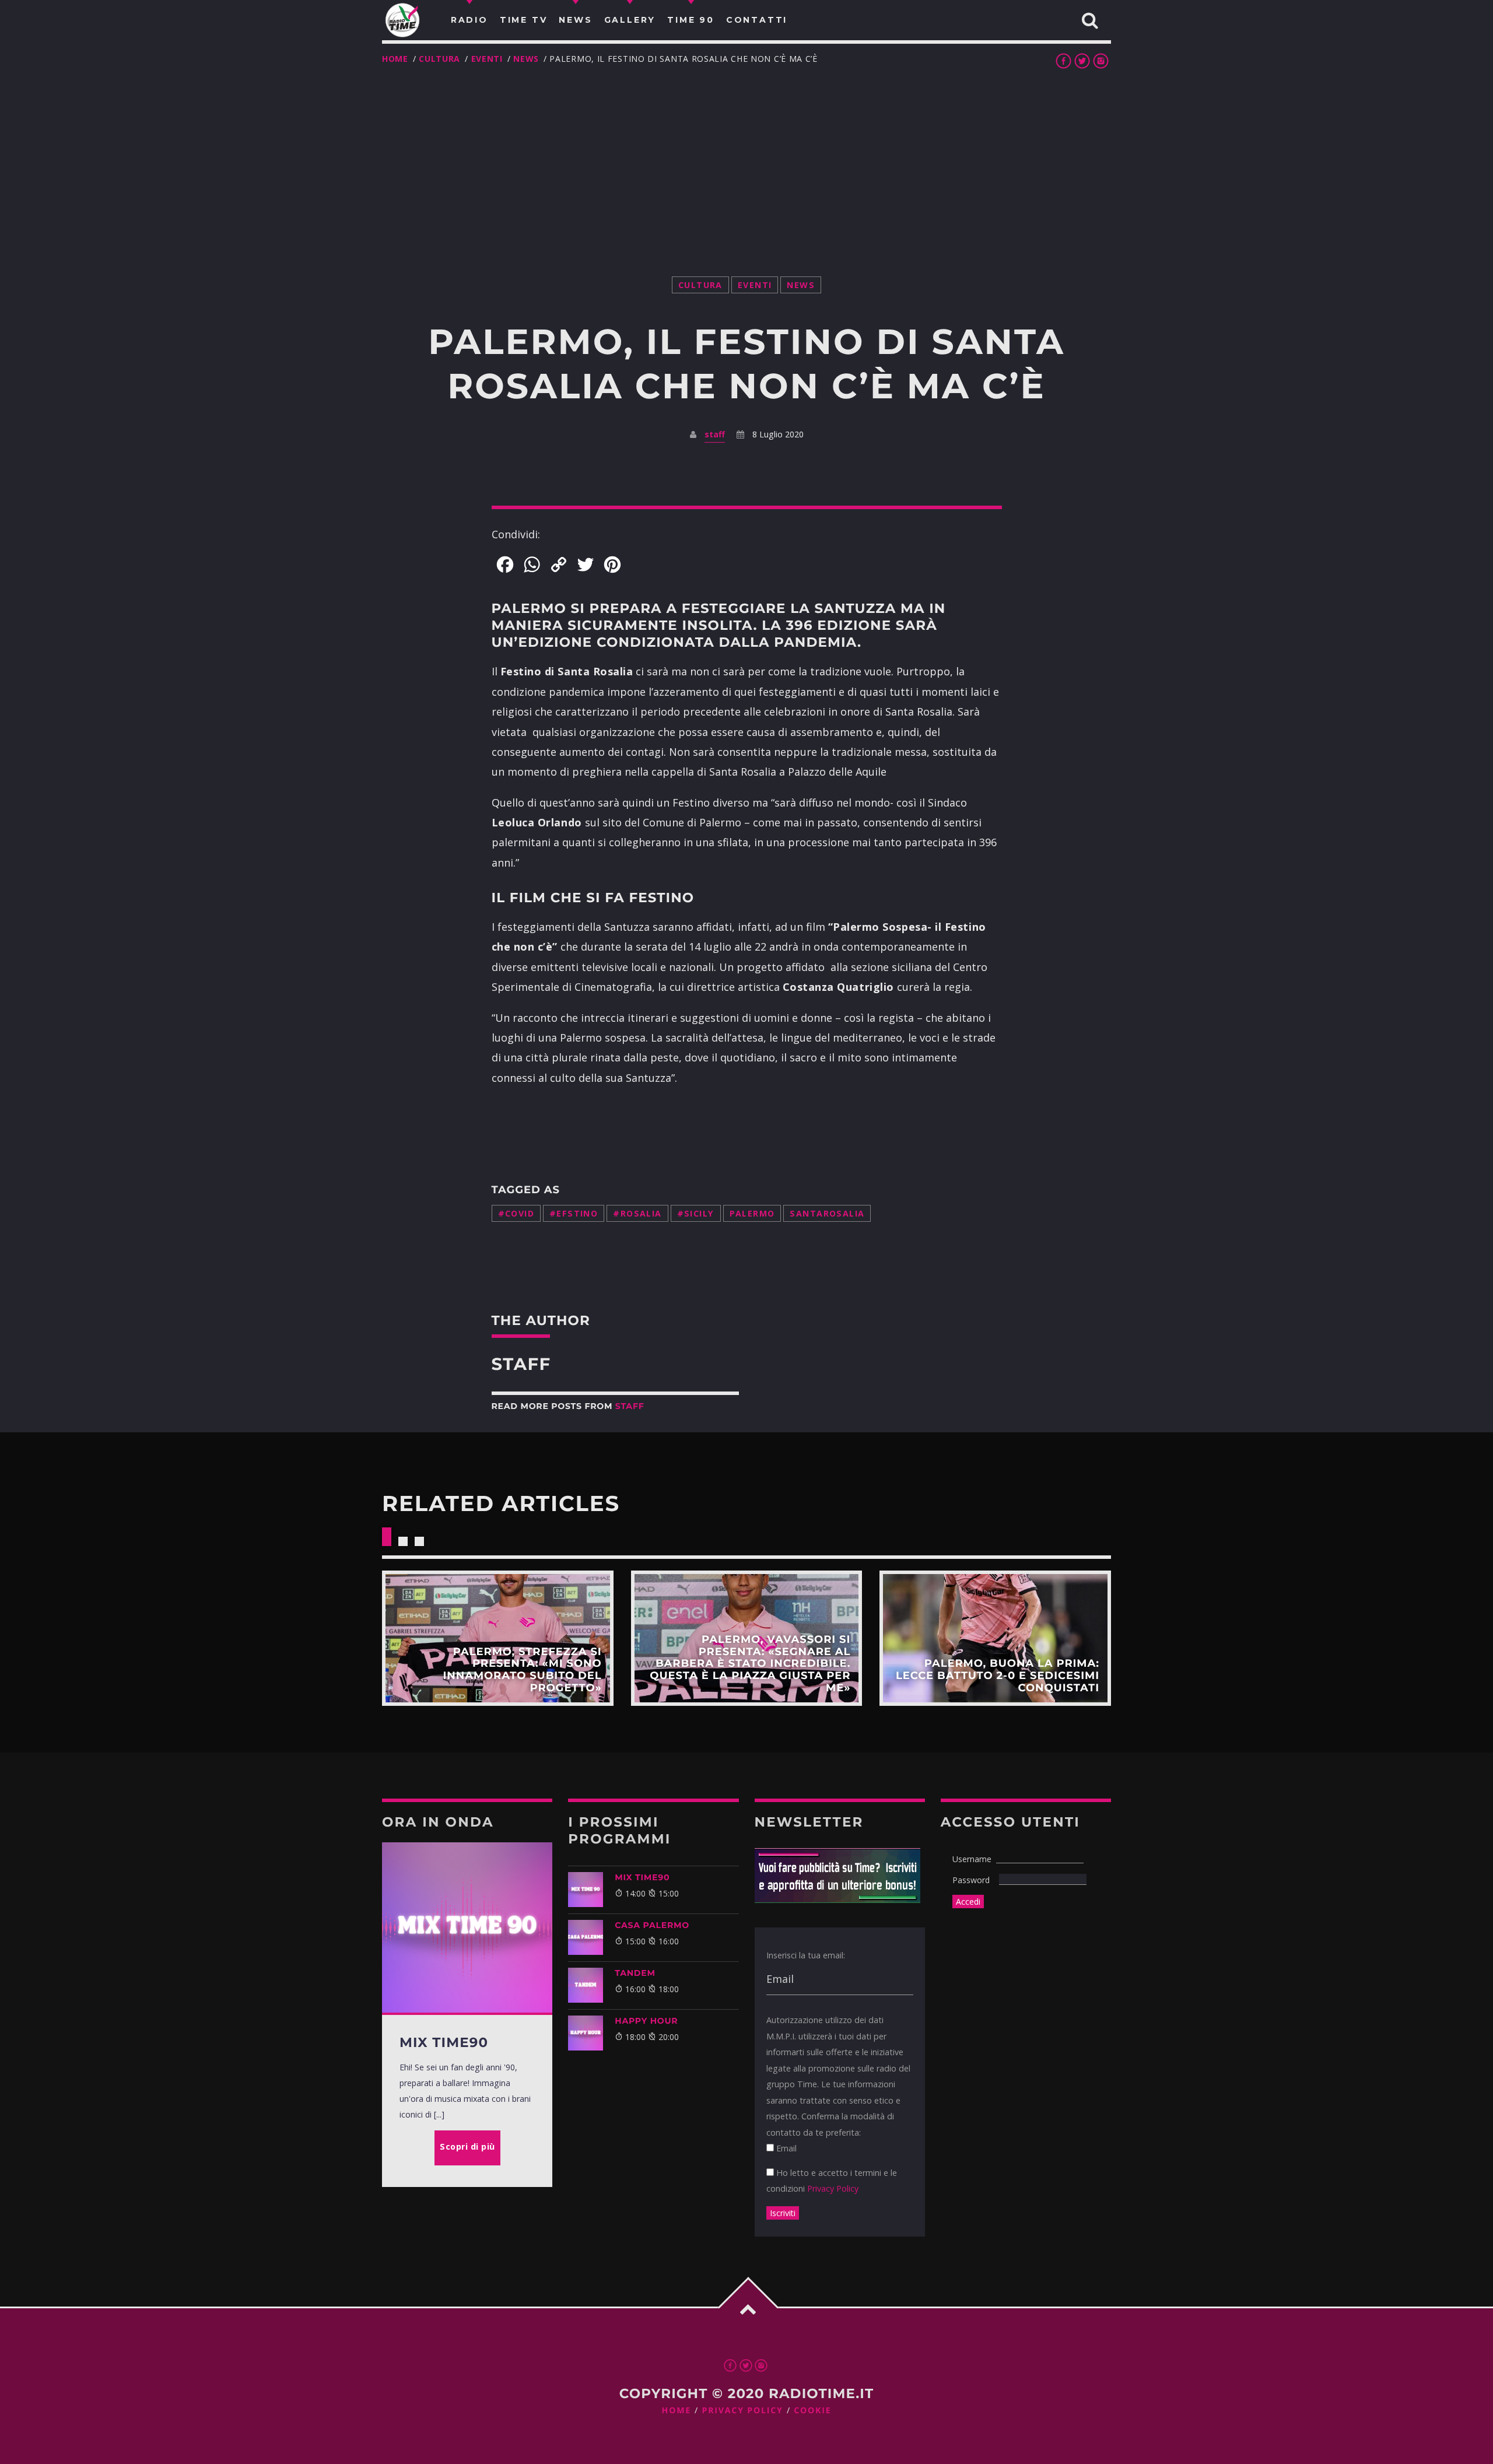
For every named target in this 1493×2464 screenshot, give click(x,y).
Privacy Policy (833, 2188)
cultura (439, 59)
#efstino (574, 1213)
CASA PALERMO (652, 1925)
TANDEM (635, 1973)
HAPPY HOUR (646, 2021)
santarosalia (827, 1213)
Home (395, 59)
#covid (516, 1213)
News (526, 59)
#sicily (696, 1213)
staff (715, 434)
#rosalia (637, 1213)
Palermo (752, 1213)
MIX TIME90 (642, 1877)
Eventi (487, 59)
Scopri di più (498, 1638)
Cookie (812, 2411)
